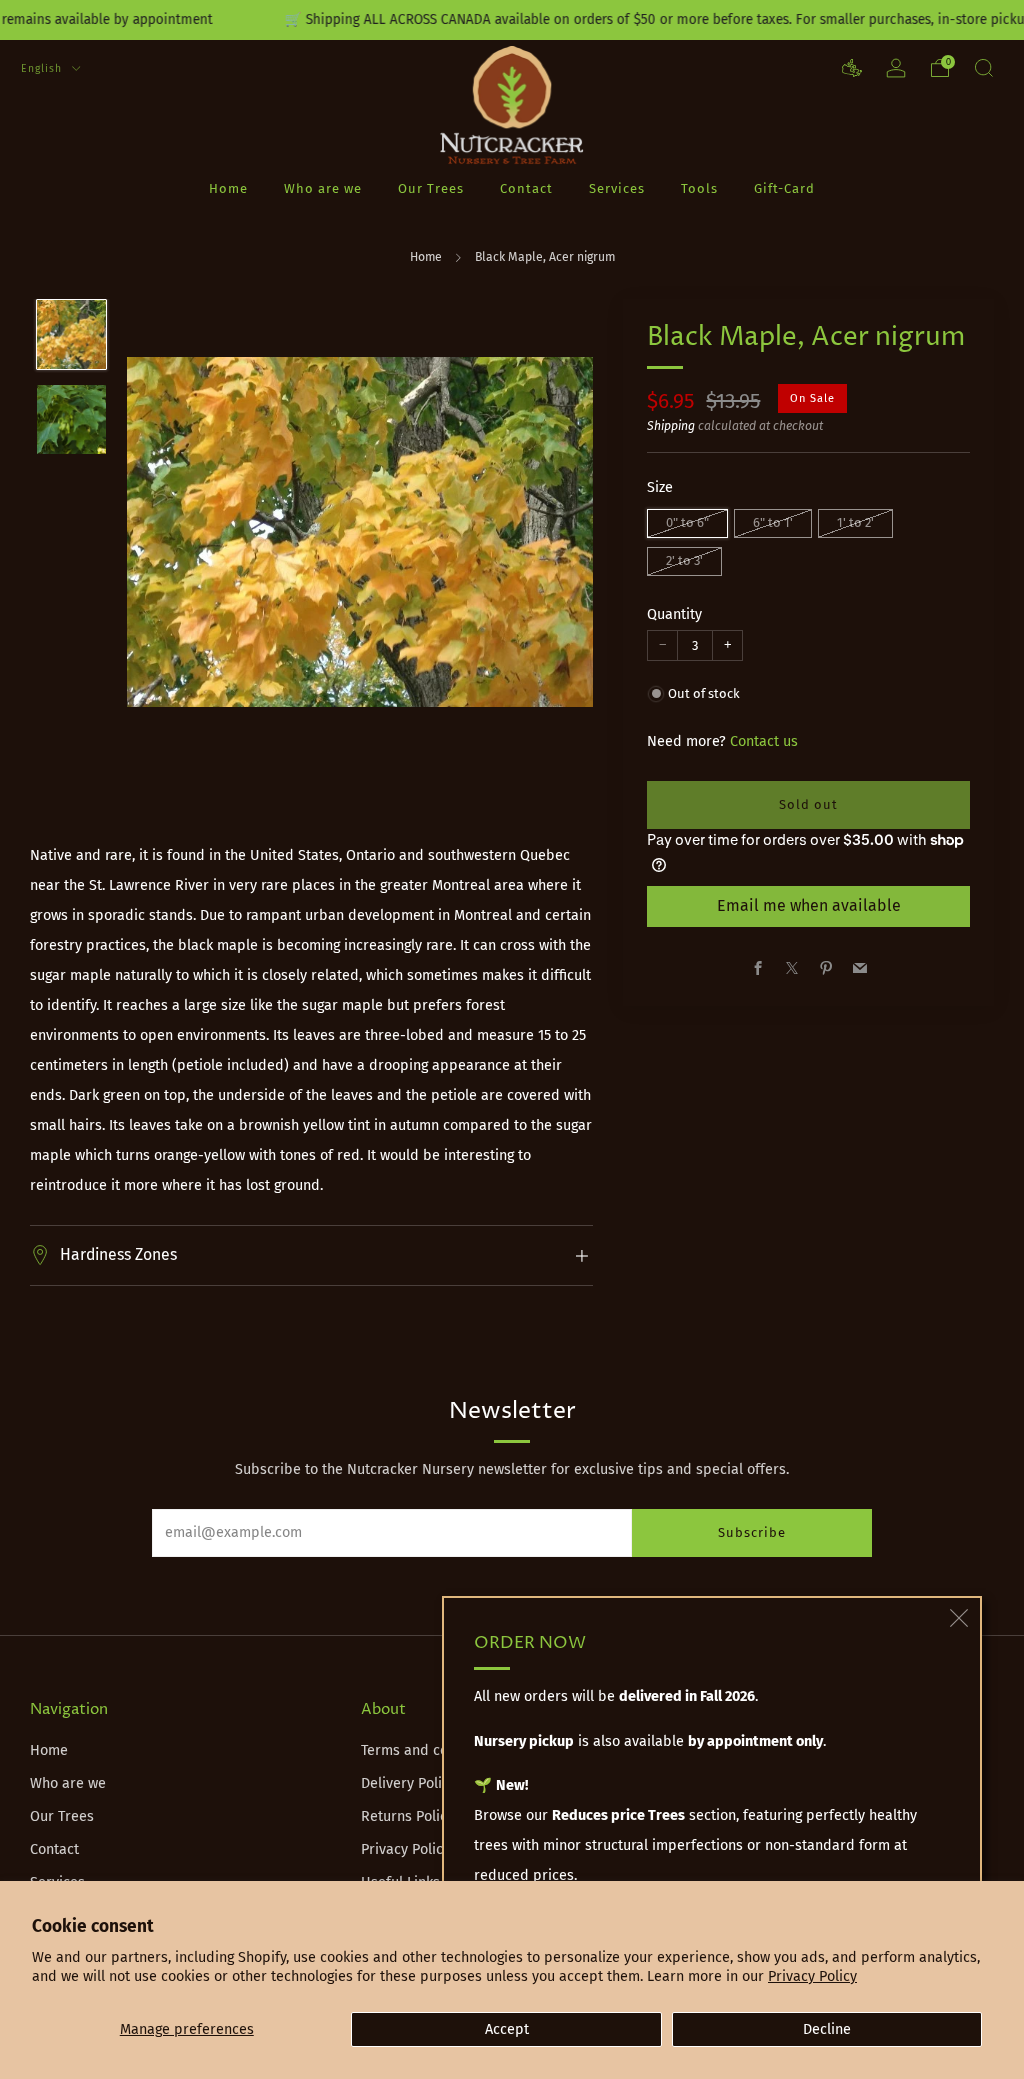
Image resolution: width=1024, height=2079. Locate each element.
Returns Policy (407, 1816)
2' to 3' (684, 560)
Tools (699, 188)
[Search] (984, 68)
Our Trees (431, 188)
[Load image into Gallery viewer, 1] (71, 334)
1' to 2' (855, 522)
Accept (507, 2029)
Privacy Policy (812, 1976)
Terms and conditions (431, 1750)
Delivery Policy (408, 1783)
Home (228, 188)
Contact (526, 188)
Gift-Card (784, 188)
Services (617, 188)
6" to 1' (773, 522)
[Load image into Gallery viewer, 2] (71, 419)
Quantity (674, 614)
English (43, 68)
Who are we (323, 188)
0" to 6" (687, 522)
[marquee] (512, 20)
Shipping (671, 426)
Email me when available (809, 905)
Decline (827, 2029)
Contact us (764, 741)
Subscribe (752, 1532)
